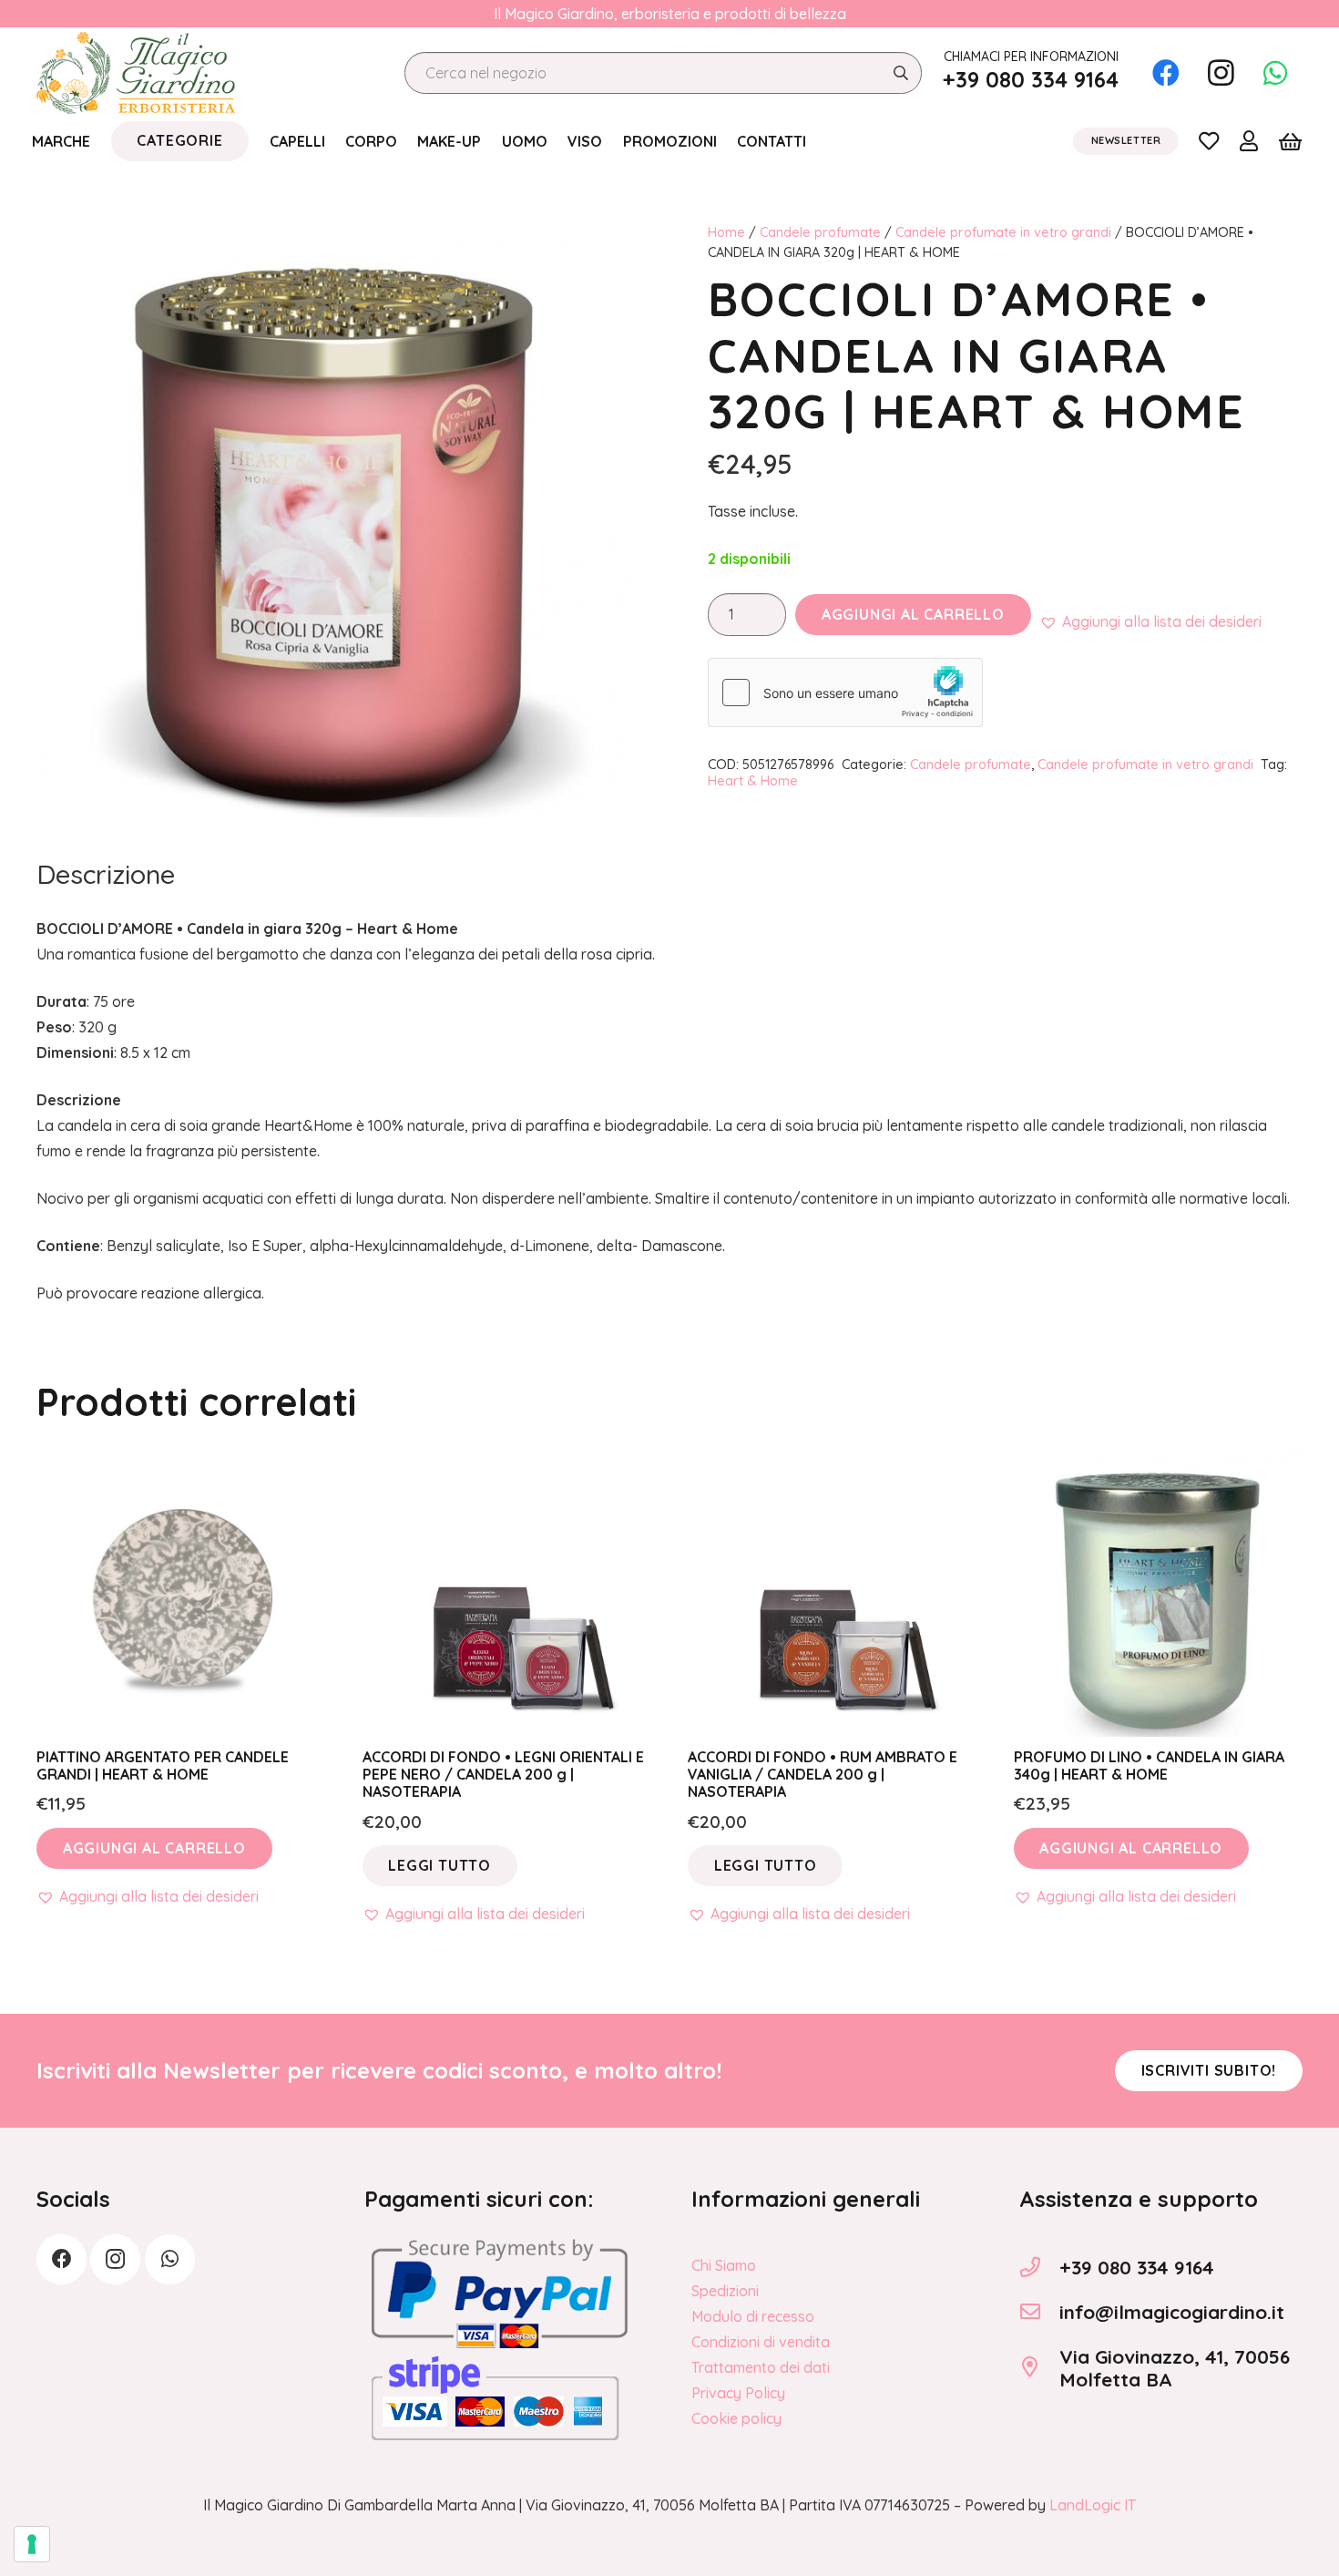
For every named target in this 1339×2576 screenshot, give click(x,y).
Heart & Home (753, 781)
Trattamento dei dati (761, 2367)
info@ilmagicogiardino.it (1172, 2312)
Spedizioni (725, 2291)
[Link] (1209, 140)
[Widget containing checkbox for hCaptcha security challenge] (845, 693)
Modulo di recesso (753, 2316)
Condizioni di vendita (761, 2342)
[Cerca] (900, 73)
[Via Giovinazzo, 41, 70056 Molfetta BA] (1039, 2367)
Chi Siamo (724, 2265)
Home (726, 232)
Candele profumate (820, 232)
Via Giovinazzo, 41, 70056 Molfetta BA (1175, 2368)
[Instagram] (1221, 73)
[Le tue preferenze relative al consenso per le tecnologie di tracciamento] (32, 2544)
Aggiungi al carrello (913, 614)
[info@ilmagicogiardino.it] (1039, 2312)
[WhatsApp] (1275, 73)
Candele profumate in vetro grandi (1003, 232)
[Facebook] (1166, 73)
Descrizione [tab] (106, 874)
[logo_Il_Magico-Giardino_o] (136, 73)
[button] (1150, 621)
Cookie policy (736, 2418)
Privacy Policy (738, 2393)
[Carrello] (1290, 141)
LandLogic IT (1093, 2505)
